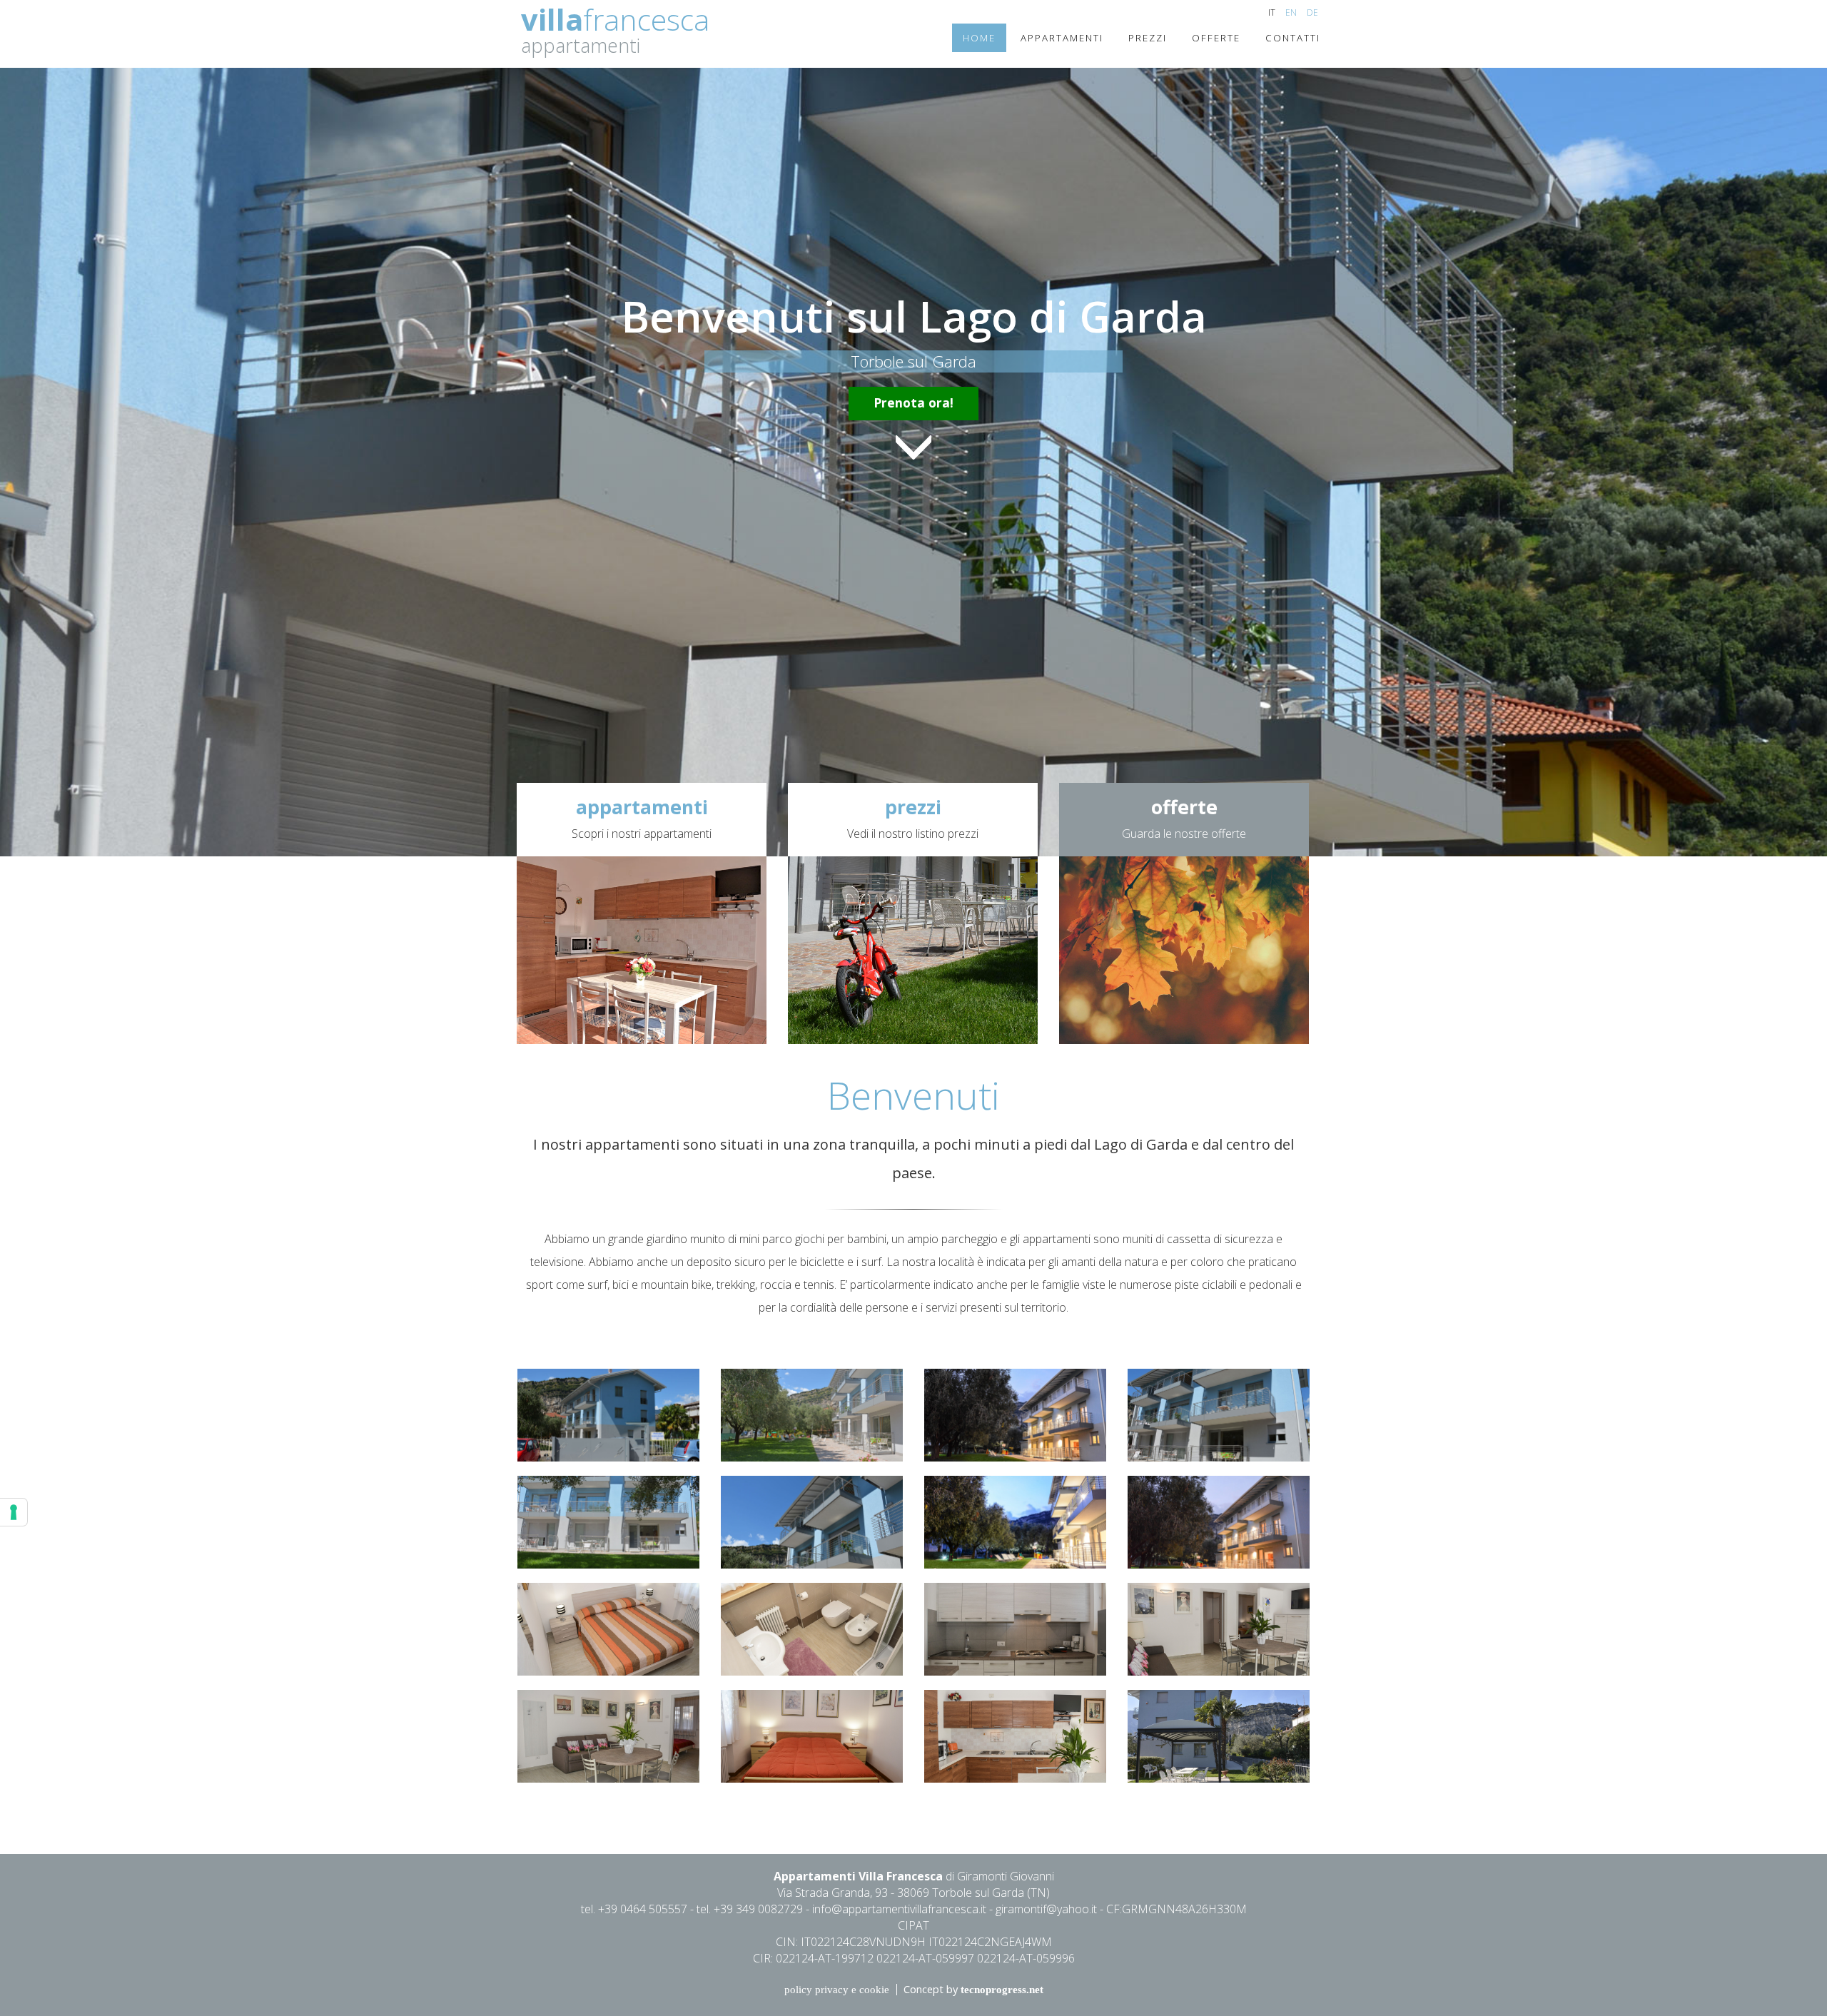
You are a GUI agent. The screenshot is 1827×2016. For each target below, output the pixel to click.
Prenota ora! (913, 402)
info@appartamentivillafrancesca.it (899, 1909)
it (1272, 12)
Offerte (1216, 38)
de (1312, 12)
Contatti (1293, 38)
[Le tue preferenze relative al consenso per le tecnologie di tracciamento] (14, 1512)
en (1291, 12)
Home (979, 38)
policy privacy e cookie (837, 1990)
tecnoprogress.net (1002, 1990)
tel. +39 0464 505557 (634, 1909)
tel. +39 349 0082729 (750, 1909)
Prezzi (1148, 38)
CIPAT (913, 1925)
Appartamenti (1062, 38)
